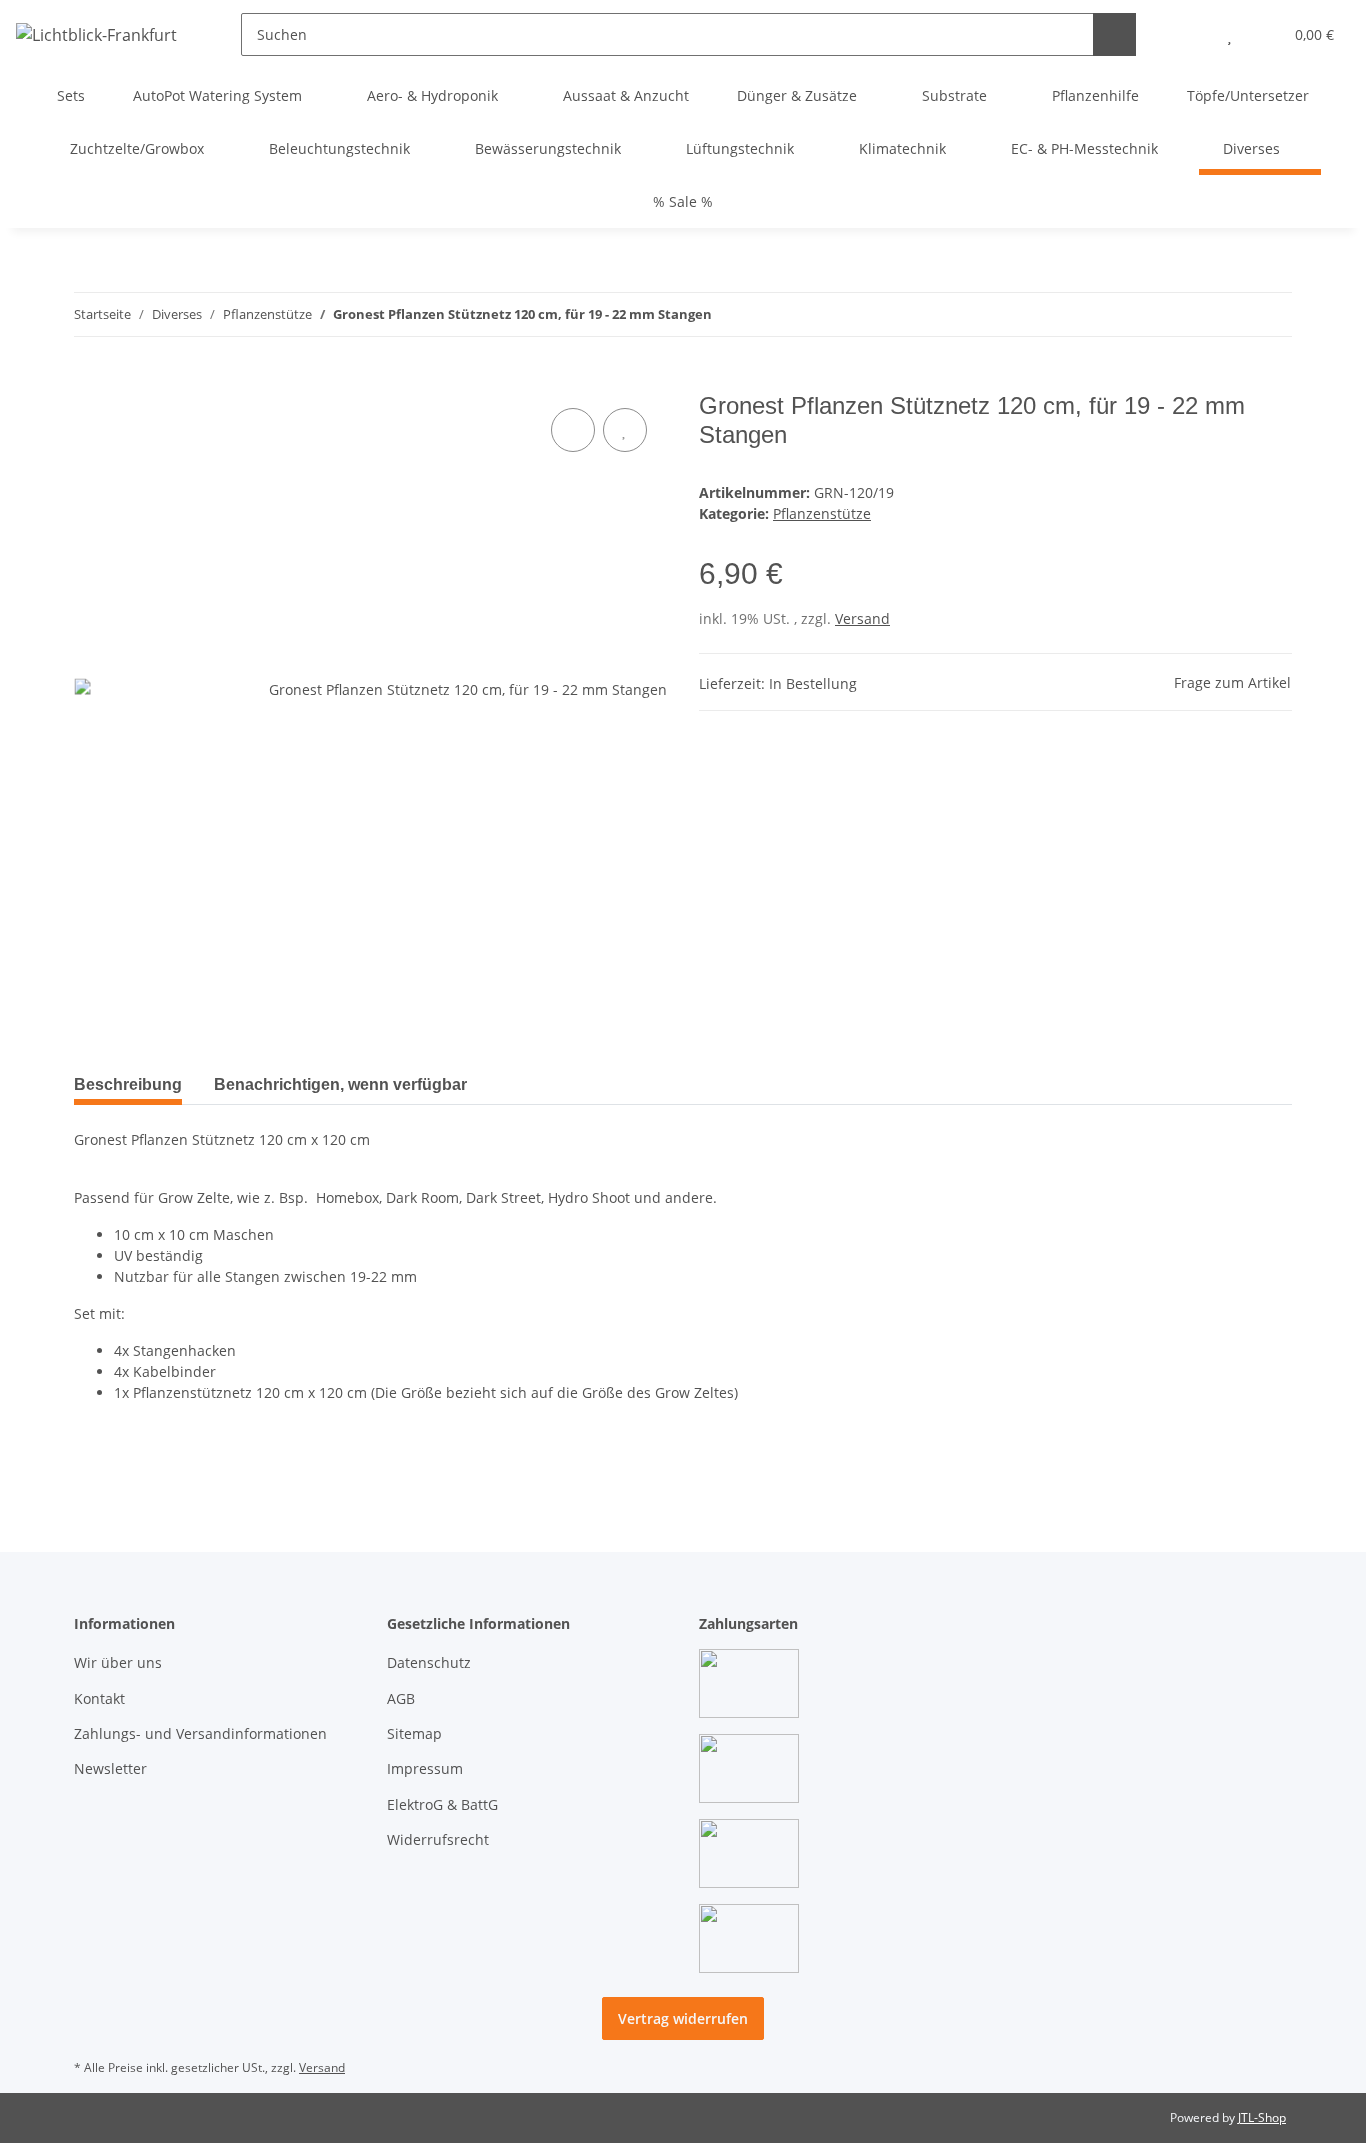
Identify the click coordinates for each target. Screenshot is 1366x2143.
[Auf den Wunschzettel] (625, 430)
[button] (1189, 34)
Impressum (425, 1768)
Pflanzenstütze (822, 513)
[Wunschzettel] (1229, 34)
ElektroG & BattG (442, 1804)
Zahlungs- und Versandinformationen (200, 1733)
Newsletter (110, 1768)
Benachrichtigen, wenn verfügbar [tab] (340, 1084)
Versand (862, 618)
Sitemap (414, 1733)
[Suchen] (1114, 34)
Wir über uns (118, 1662)
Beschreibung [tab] (128, 1084)
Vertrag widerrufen (683, 2018)
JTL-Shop (1262, 2117)
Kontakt (99, 1698)
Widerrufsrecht (438, 1839)
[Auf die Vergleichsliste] (573, 430)
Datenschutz (429, 1662)
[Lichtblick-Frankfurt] (96, 34)
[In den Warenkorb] (90, 381)
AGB (401, 1698)
